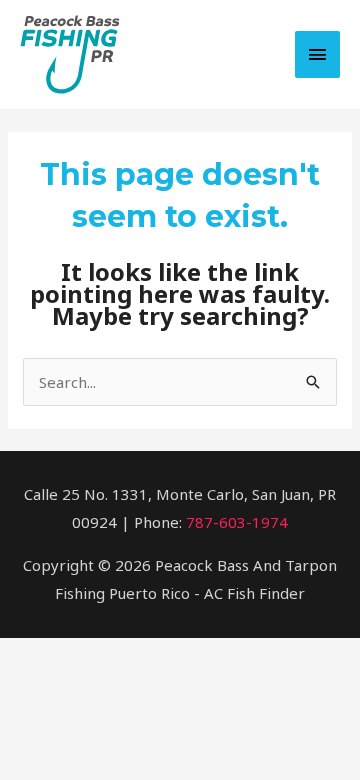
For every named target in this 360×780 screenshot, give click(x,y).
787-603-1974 (237, 522)
